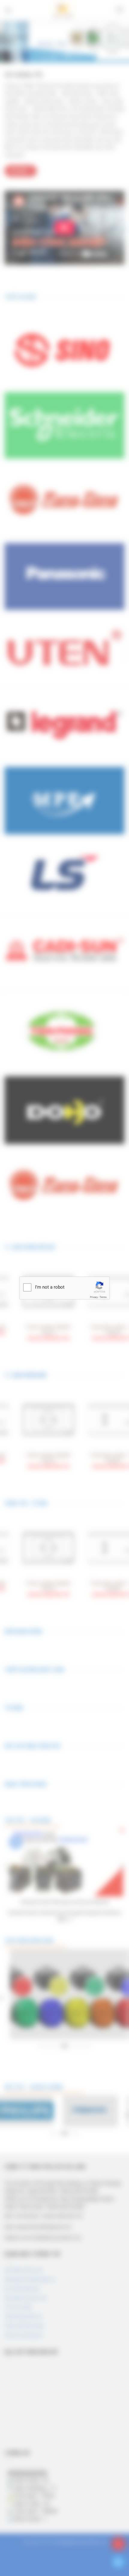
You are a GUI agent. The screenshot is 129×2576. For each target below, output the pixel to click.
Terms (103, 1297)
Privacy (94, 1297)
